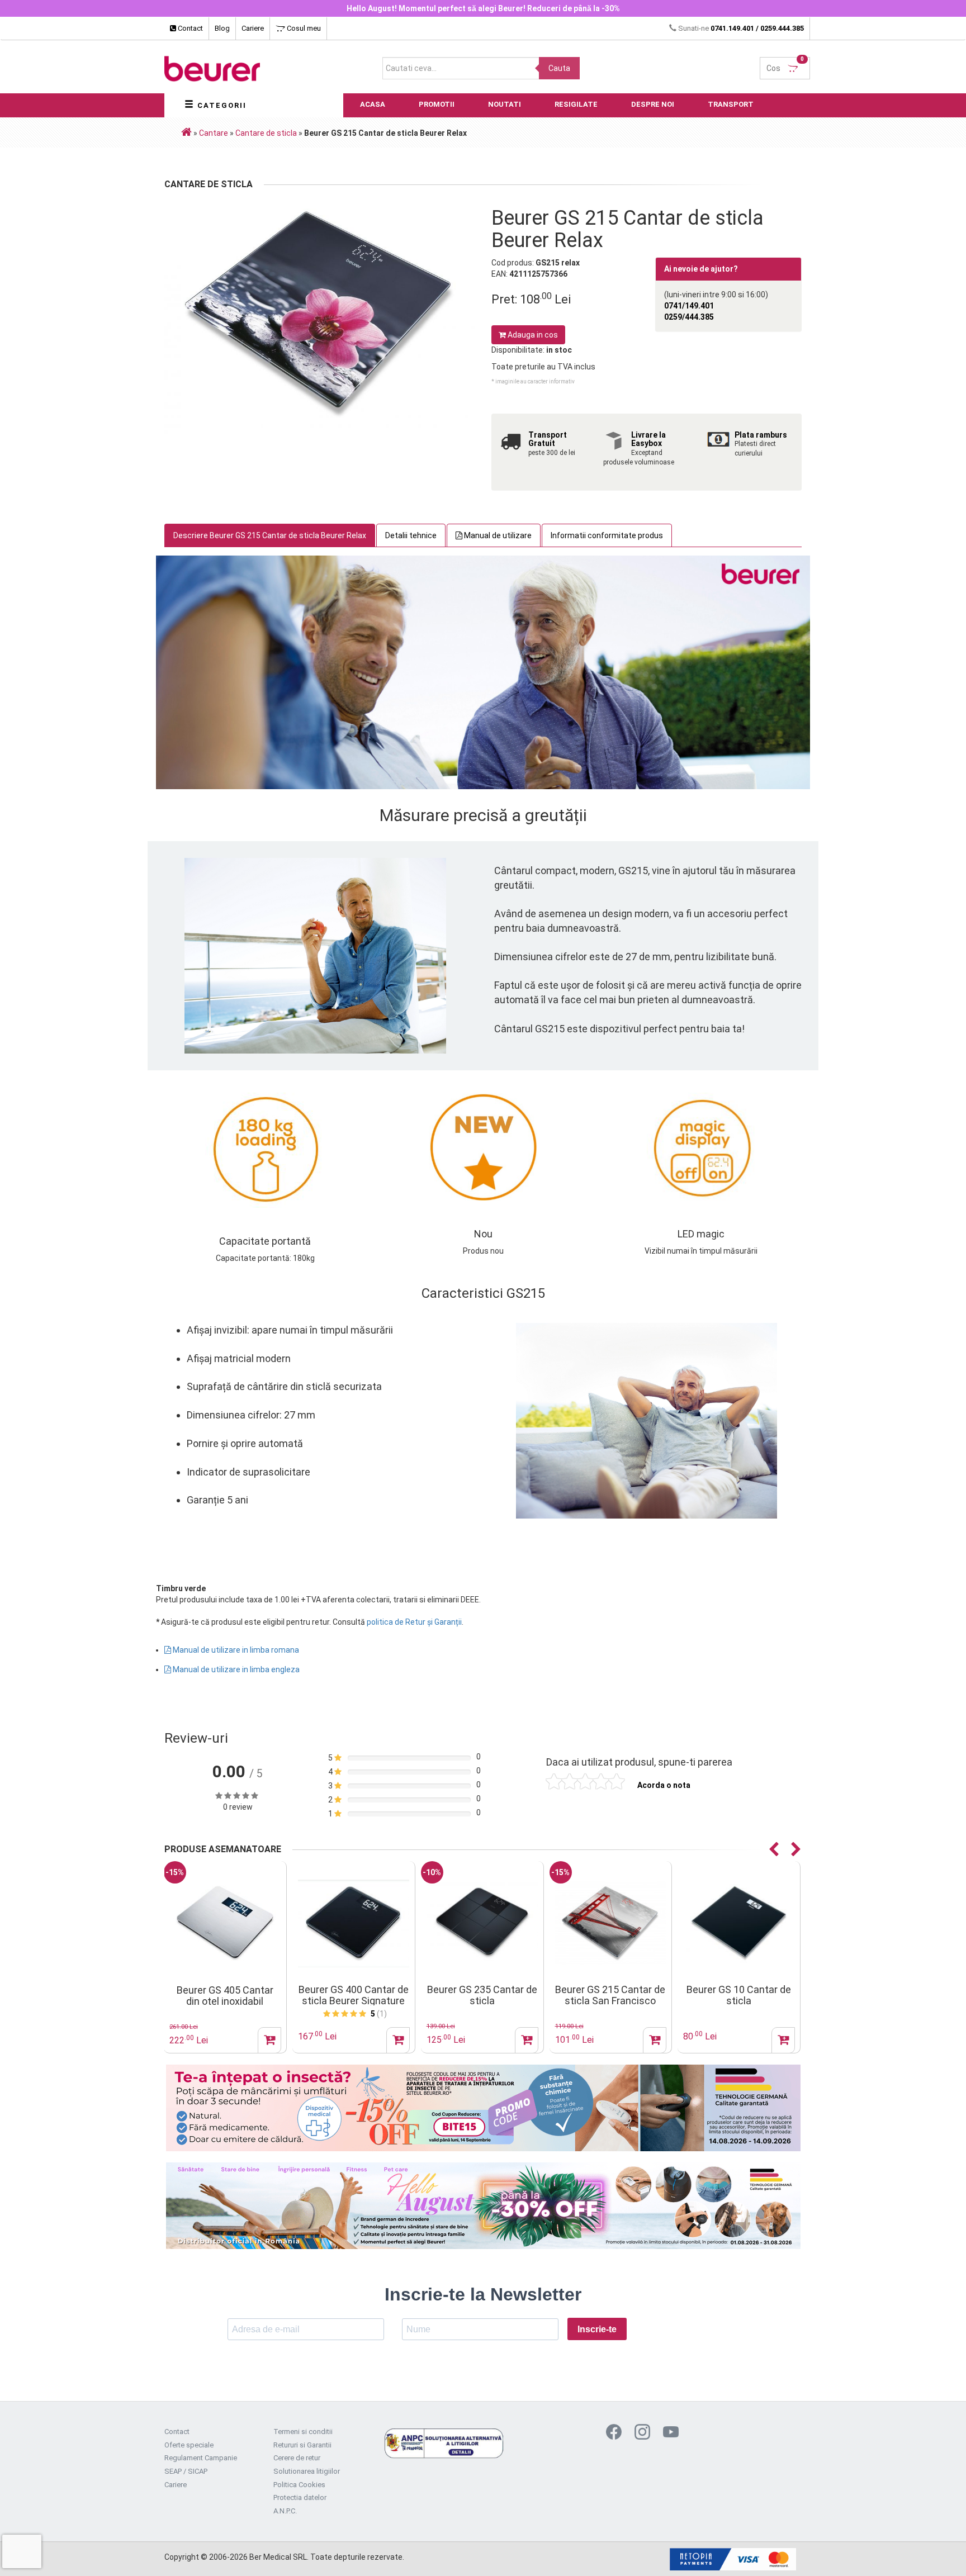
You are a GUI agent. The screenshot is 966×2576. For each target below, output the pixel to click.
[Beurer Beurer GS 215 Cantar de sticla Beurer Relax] (319, 315)
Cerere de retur (297, 2458)
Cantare (214, 133)
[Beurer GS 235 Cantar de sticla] (482, 1923)
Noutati (505, 104)
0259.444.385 (782, 28)
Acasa (373, 104)
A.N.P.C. (285, 2511)
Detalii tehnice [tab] (411, 535)
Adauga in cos (532, 335)
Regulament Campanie (201, 2458)
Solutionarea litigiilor (307, 2471)
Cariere (253, 28)
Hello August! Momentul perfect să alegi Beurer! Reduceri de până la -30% (483, 8)
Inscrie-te (597, 2329)
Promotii (437, 104)
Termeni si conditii (303, 2432)
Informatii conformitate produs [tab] (607, 535)
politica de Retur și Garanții (414, 1622)
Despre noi (653, 104)
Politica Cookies (299, 2485)
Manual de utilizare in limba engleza (235, 1669)
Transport (731, 104)
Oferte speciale (189, 2445)
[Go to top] (935, 2551)
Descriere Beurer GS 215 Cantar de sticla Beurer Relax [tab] (270, 535)
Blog (222, 28)
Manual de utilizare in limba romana (235, 1650)
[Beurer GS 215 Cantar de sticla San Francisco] (611, 1923)
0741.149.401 (732, 28)
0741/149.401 (689, 306)
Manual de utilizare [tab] (497, 535)
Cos (785, 65)
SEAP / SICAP (186, 2471)
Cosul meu (303, 28)
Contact (190, 28)
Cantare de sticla (266, 133)
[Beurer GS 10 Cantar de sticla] (739, 1923)
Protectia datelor (300, 2497)
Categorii (221, 105)
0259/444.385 (689, 317)
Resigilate (576, 104)
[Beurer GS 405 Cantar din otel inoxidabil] (225, 1923)
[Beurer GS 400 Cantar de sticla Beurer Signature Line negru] (354, 1923)
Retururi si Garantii (302, 2445)
